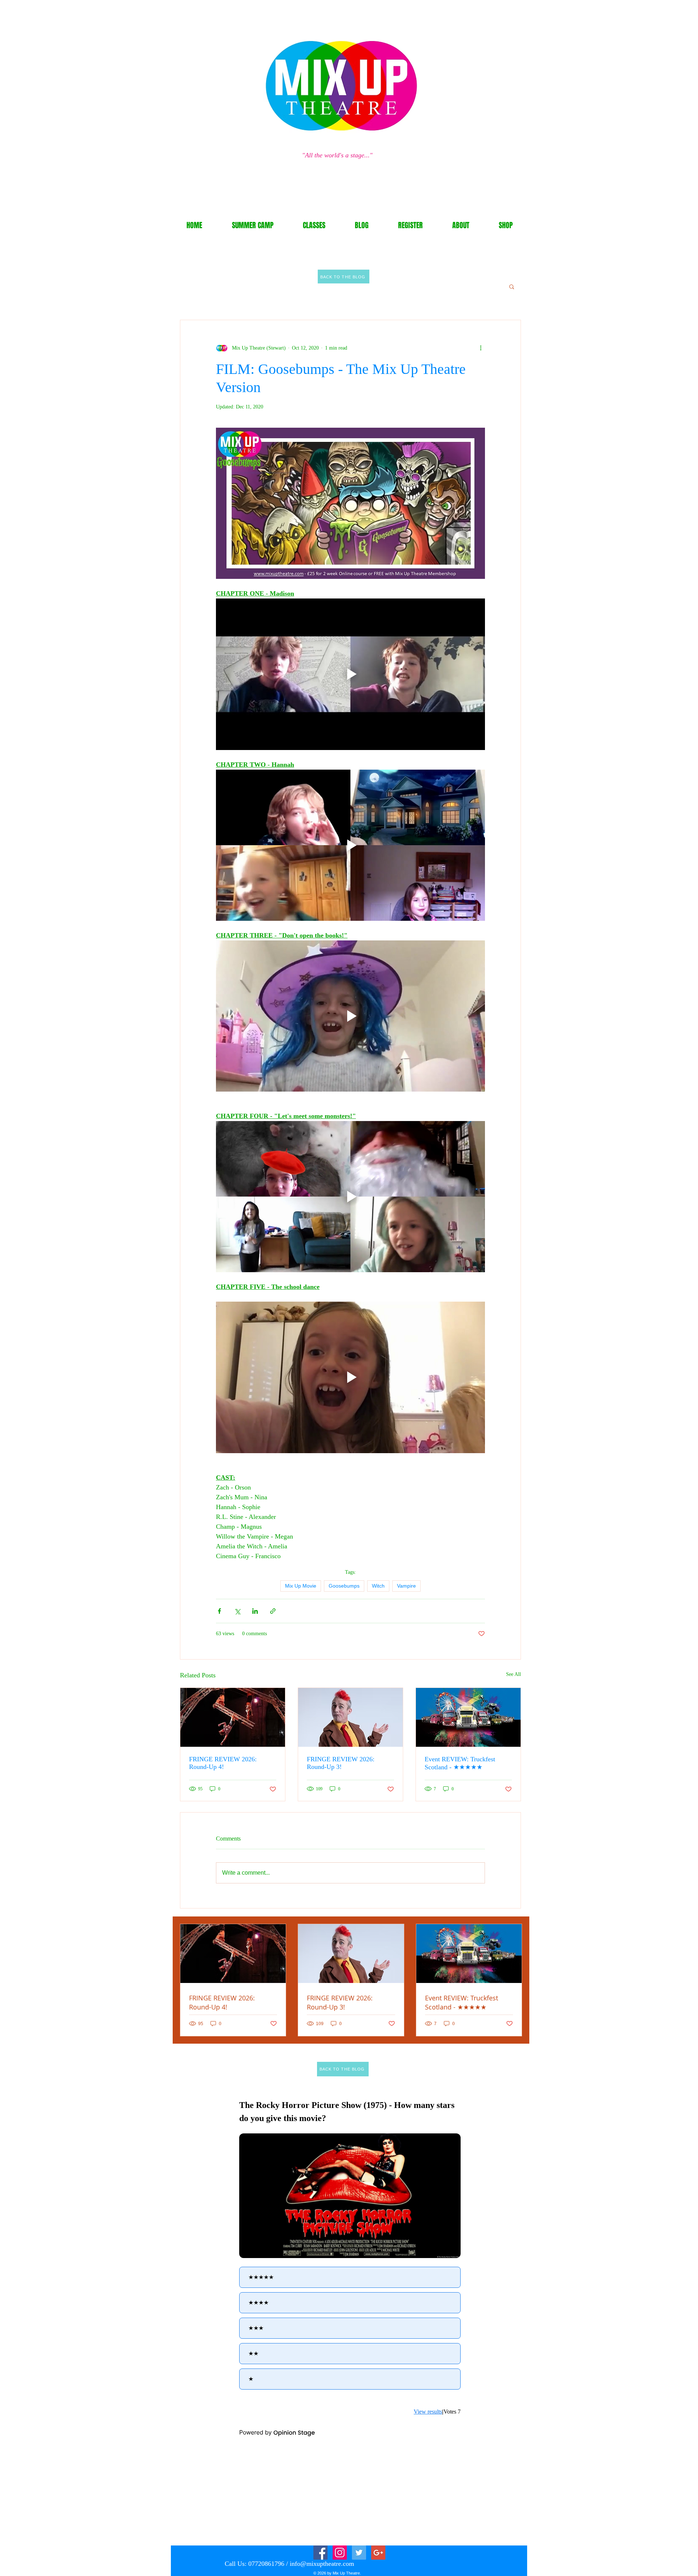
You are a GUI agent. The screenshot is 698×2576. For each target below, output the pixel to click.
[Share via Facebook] (219, 1611)
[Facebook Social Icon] (320, 2553)
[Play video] (350, 674)
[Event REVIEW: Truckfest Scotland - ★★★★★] (468, 1717)
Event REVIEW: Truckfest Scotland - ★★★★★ (460, 1763)
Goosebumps (344, 1586)
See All (514, 1674)
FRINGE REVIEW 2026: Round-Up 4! (223, 1763)
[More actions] (481, 348)
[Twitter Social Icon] (359, 2553)
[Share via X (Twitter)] (237, 1611)
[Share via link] (273, 1611)
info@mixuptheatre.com (322, 2564)
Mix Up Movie (301, 1586)
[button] (512, 286)
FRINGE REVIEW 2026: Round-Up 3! (341, 1763)
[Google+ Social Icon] (378, 2553)
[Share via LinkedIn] (255, 1611)
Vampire (406, 1586)
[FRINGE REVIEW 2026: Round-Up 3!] (350, 1717)
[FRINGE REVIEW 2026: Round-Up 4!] (233, 1717)
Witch (378, 1586)
